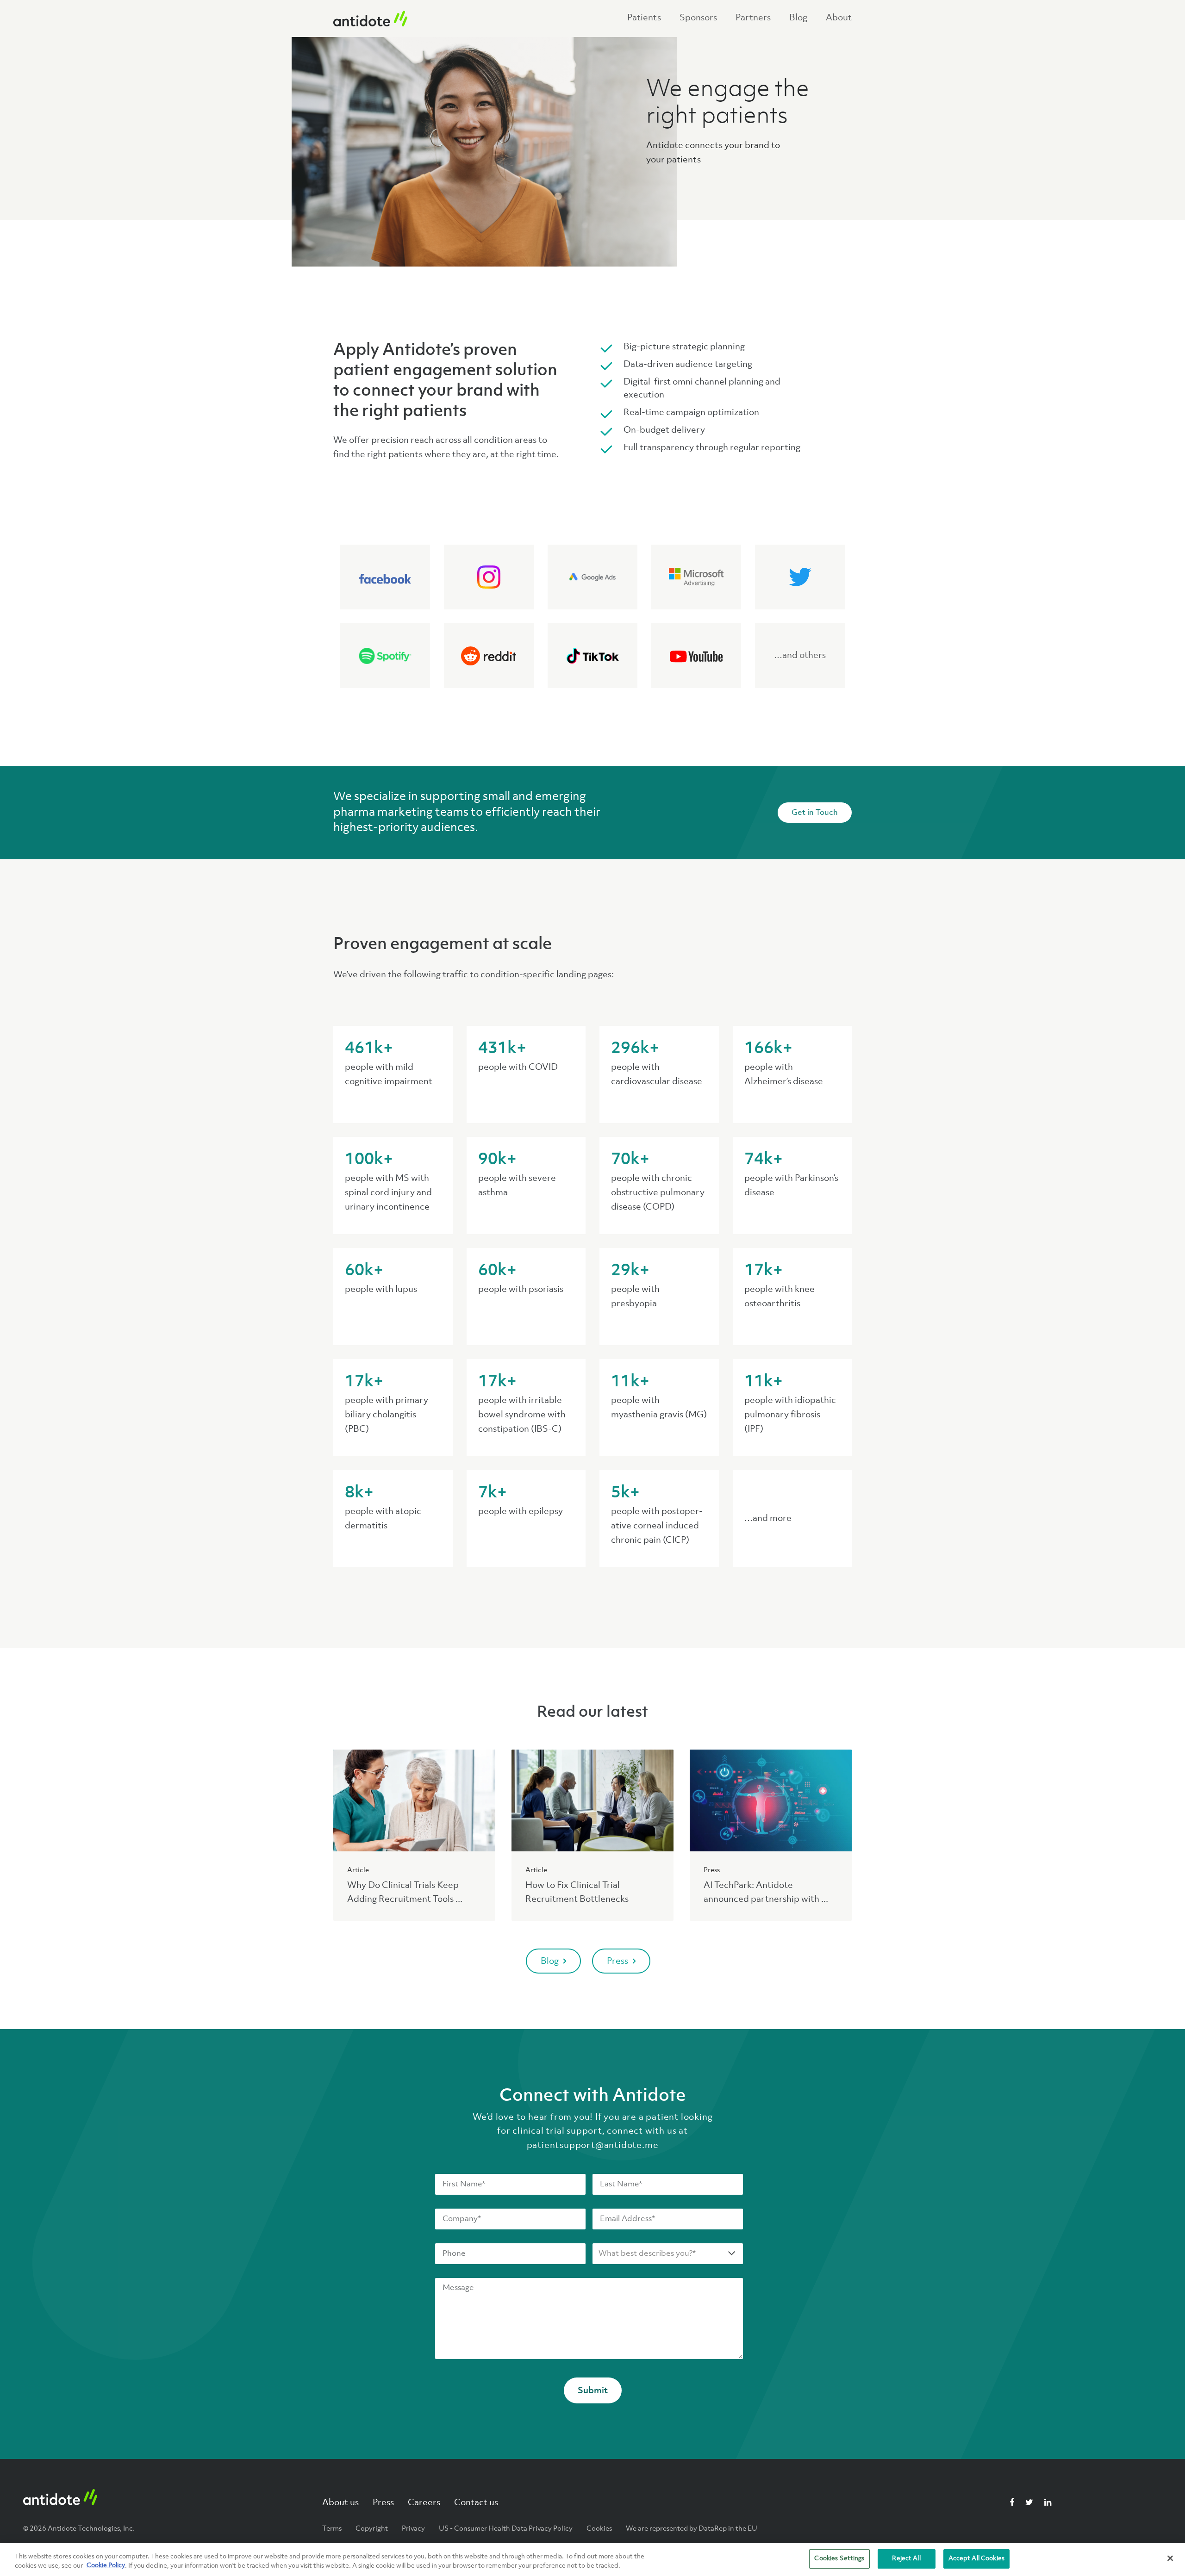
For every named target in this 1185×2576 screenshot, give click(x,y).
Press (617, 1961)
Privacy (413, 2529)
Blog (550, 1961)
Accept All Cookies (976, 2558)
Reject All (906, 2558)
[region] (592, 2560)
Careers (424, 2503)
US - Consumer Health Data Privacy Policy (506, 2529)
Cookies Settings (839, 2558)
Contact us (476, 2503)
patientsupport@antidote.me (593, 2146)
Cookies (599, 2529)
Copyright (372, 2529)
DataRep (713, 2529)
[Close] (1170, 2558)
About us (340, 2503)
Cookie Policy (106, 2566)
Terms (332, 2529)
